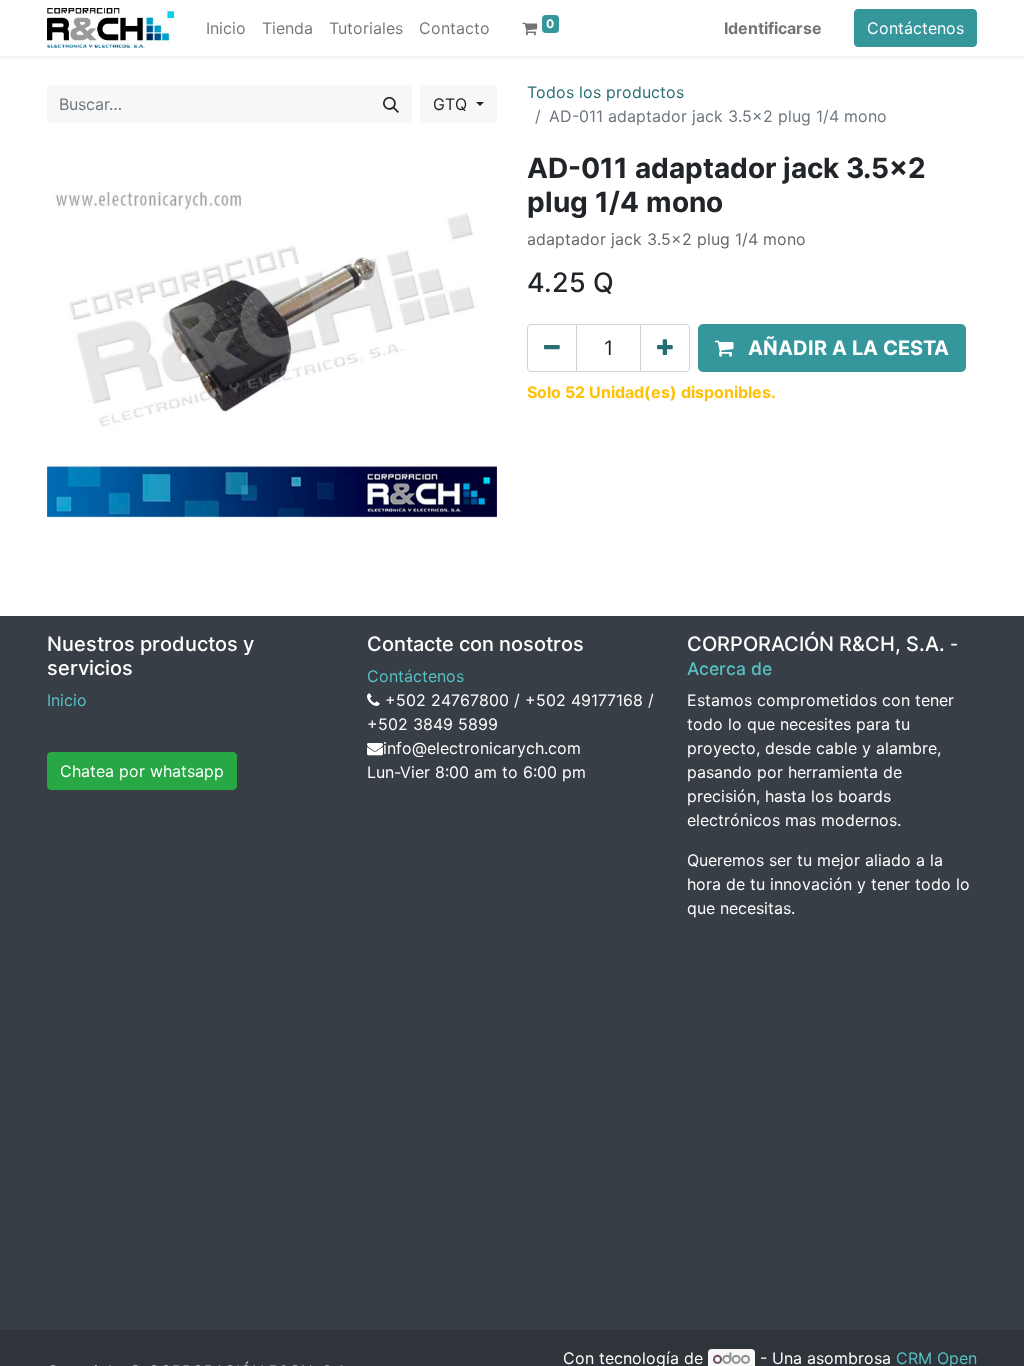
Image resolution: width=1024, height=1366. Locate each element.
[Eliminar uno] (552, 348)
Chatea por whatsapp (142, 771)
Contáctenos (915, 28)
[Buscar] (391, 104)
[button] (832, 348)
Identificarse (773, 28)
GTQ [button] (452, 104)
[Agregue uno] (665, 348)
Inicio (67, 700)
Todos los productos (605, 92)
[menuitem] (226, 28)
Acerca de (729, 668)
